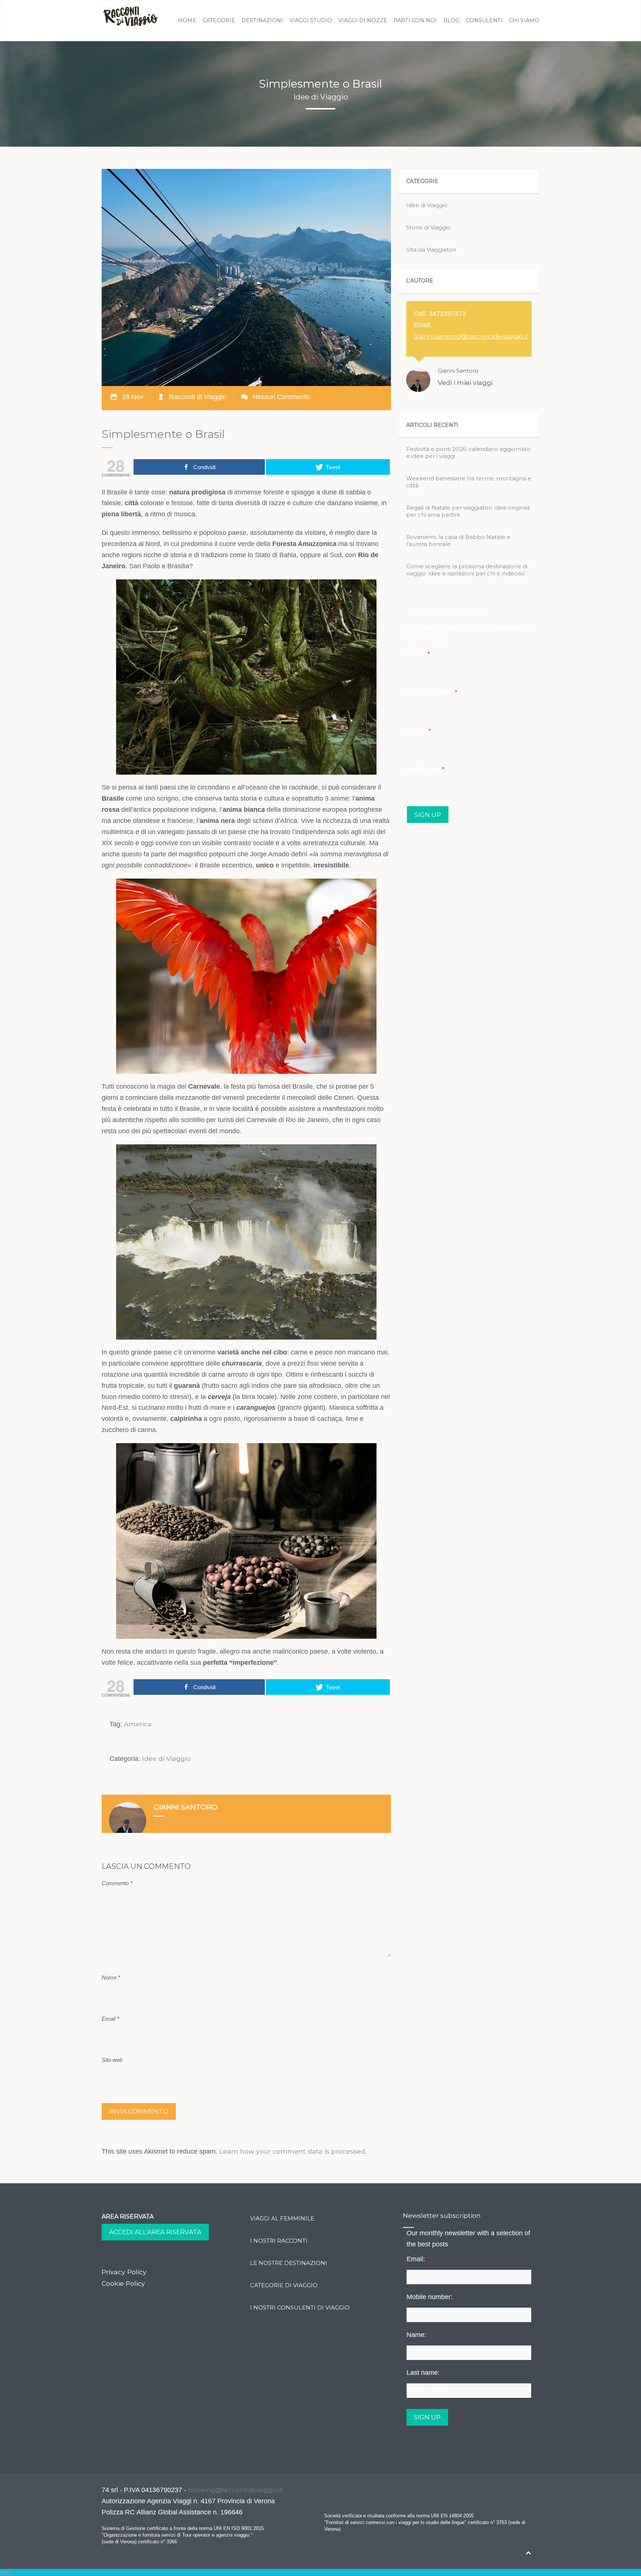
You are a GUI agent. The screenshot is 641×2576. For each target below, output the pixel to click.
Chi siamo (524, 20)
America (138, 1724)
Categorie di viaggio (284, 2285)
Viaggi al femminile (282, 2218)
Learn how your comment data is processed (292, 2151)
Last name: (426, 769)
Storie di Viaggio (428, 227)
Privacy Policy (124, 2272)
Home (187, 20)
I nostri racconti (279, 2241)
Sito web (112, 2060)
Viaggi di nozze (363, 20)
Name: (419, 731)
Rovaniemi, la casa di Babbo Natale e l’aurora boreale (458, 540)
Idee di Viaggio (166, 1758)
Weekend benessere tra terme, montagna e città (469, 482)
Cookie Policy (123, 2283)
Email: (418, 654)
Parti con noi (415, 20)
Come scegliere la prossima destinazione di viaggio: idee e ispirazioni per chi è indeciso (467, 570)
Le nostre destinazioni (289, 2263)
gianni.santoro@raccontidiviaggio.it (471, 336)
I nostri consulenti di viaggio (300, 2307)
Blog (451, 20)
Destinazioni (262, 20)
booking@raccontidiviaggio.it (236, 2490)
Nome (111, 1977)
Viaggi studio (311, 20)
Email (110, 2019)
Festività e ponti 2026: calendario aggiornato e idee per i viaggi (468, 452)
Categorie (219, 20)
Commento (117, 1883)
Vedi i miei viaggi (465, 383)
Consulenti (484, 20)
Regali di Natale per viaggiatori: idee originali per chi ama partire (468, 511)
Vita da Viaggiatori (431, 250)
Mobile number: (432, 692)
